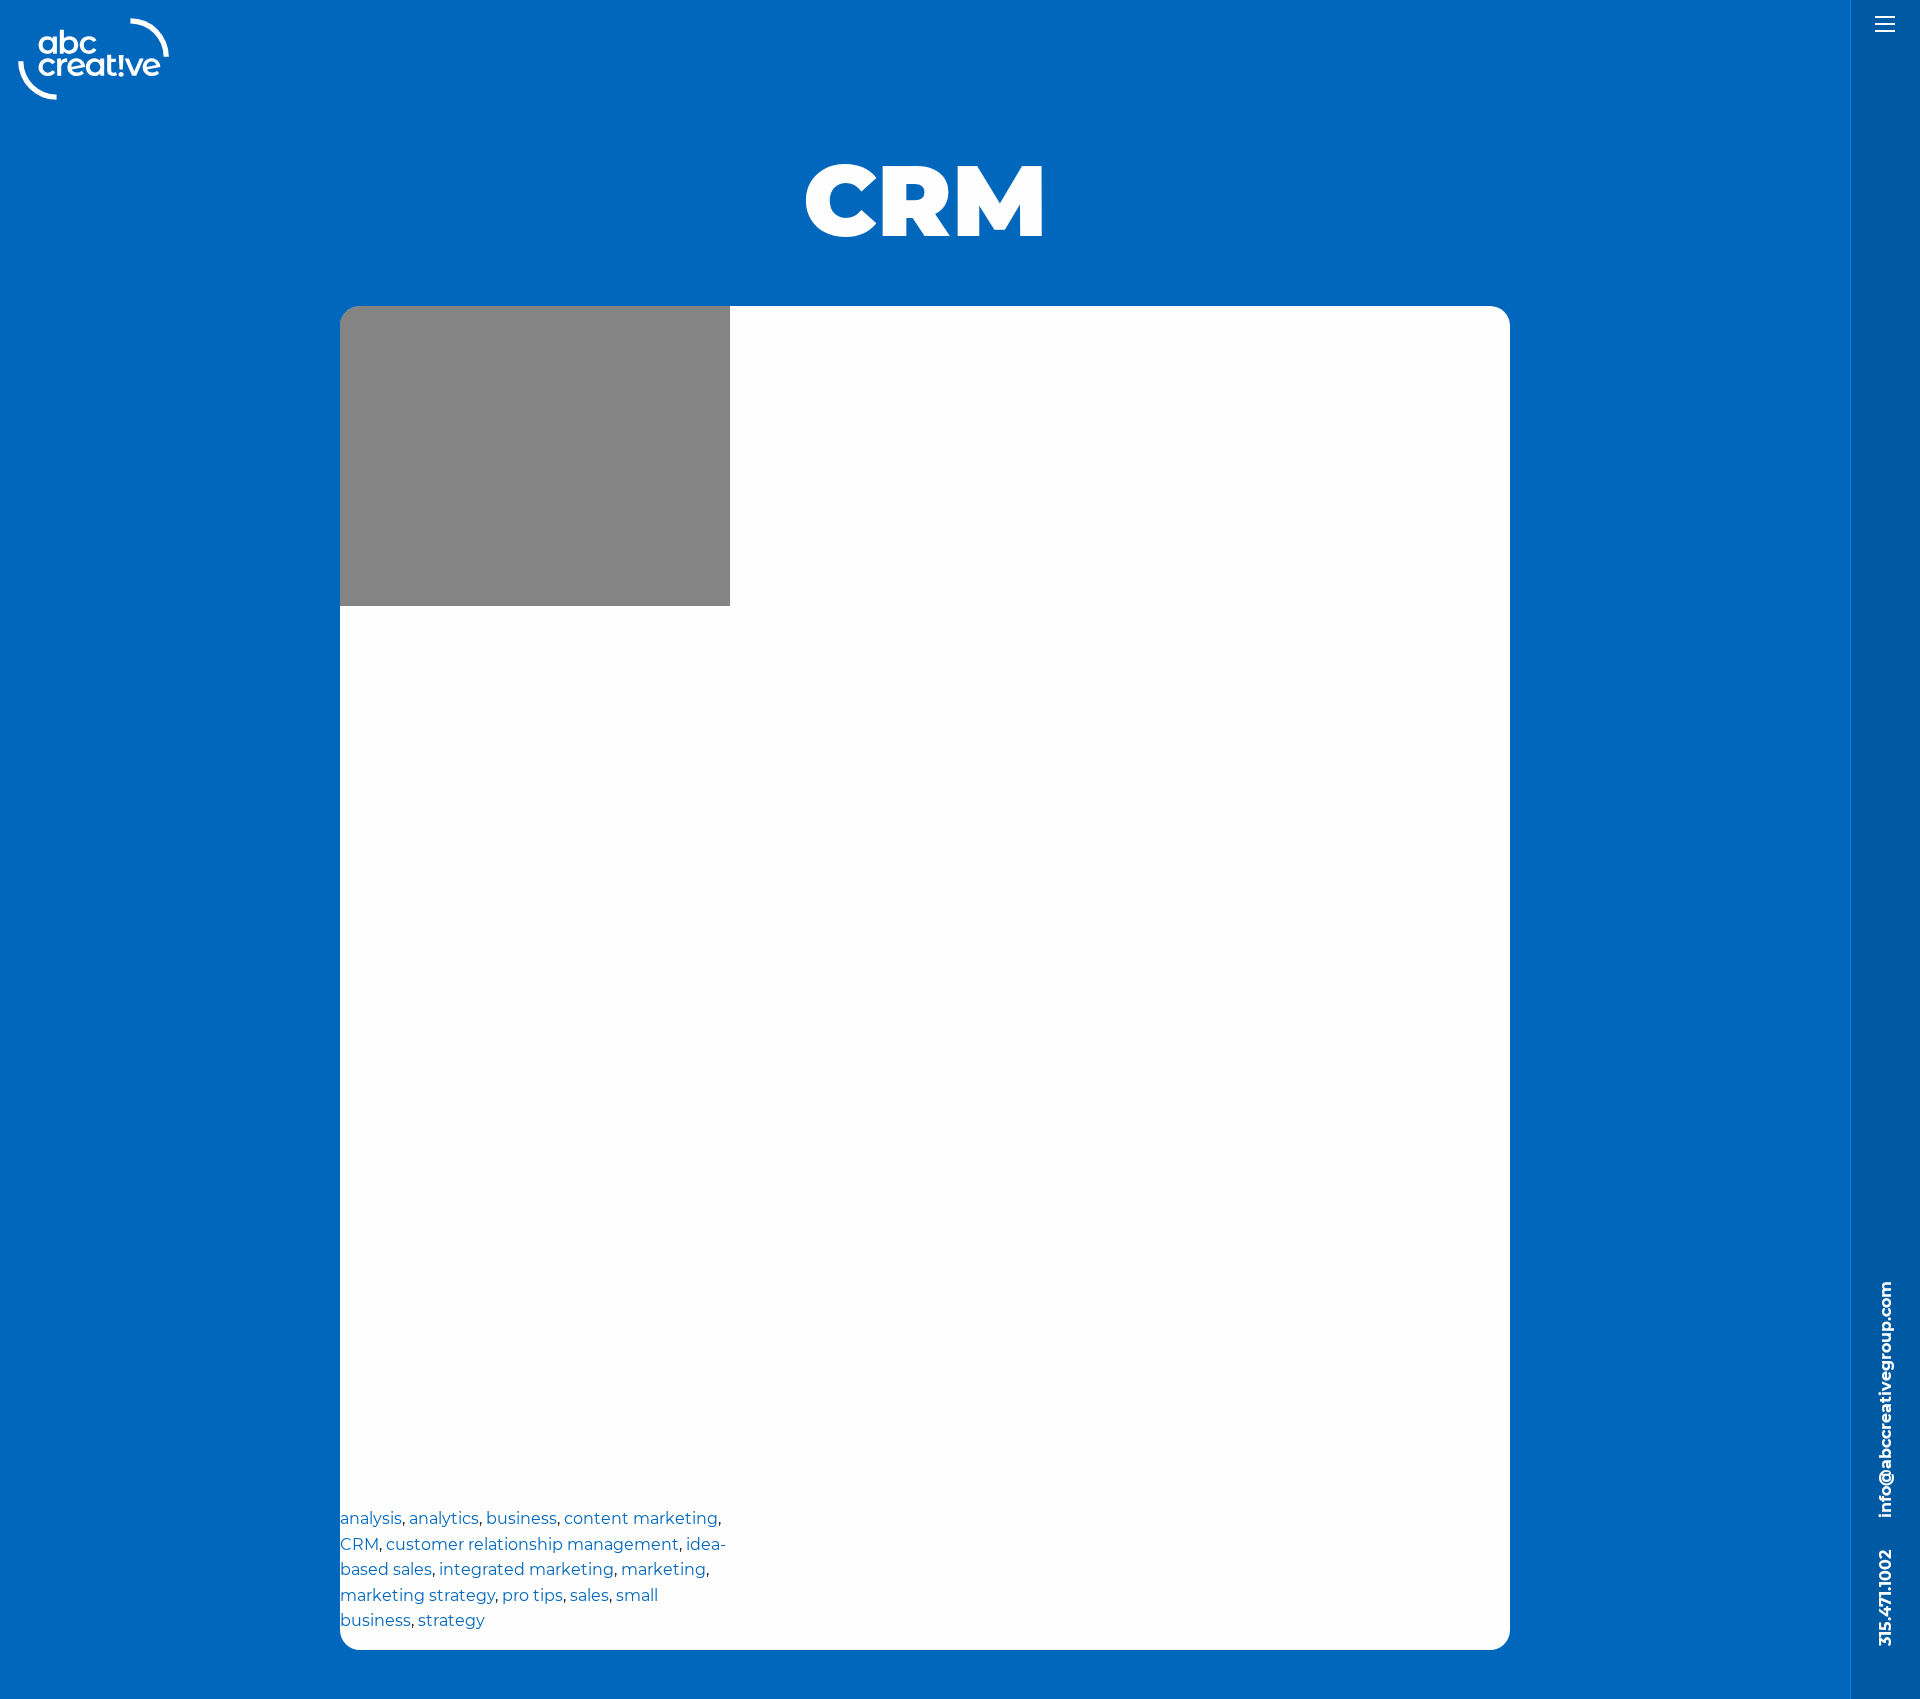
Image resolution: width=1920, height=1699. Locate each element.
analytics (444, 1518)
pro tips (532, 1595)
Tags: (535, 1355)
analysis (371, 1518)
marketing (663, 1569)
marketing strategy (417, 1595)
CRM (359, 1544)
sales (589, 1595)
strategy (451, 1620)
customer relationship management (532, 1544)
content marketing (641, 1518)
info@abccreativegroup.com (1885, 1399)
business (521, 1518)
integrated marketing (526, 1569)
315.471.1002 (1885, 1598)
